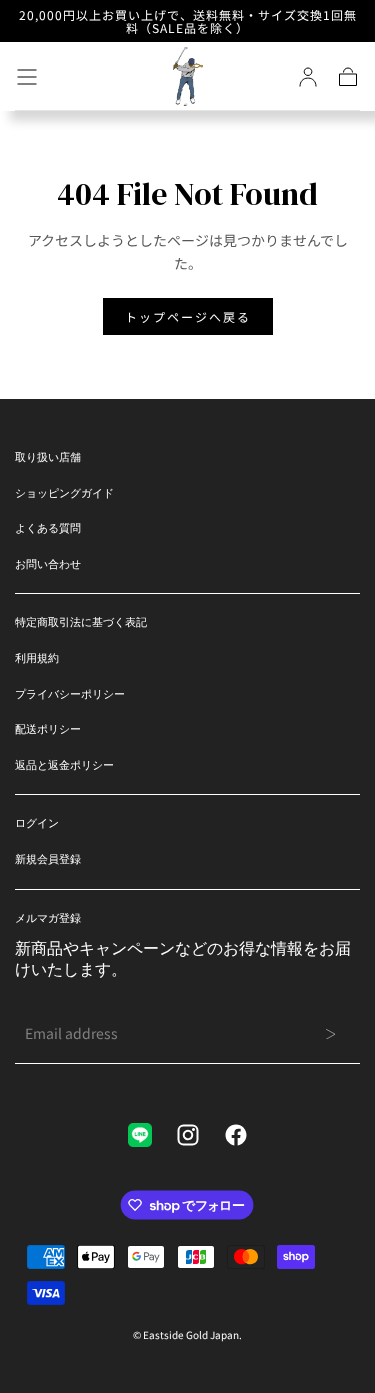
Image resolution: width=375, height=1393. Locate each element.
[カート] (348, 77)
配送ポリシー (48, 729)
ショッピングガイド (64, 493)
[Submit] (330, 1034)
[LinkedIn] (140, 1135)
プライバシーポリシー (70, 694)
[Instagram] (188, 1135)
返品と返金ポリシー (64, 765)
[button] (27, 77)
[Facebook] (236, 1135)
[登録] (308, 77)
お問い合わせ (48, 564)
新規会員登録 (48, 859)
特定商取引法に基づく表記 (81, 622)
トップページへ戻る (188, 316)
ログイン (37, 823)
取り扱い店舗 (48, 457)
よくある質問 (48, 528)
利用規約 (37, 658)
